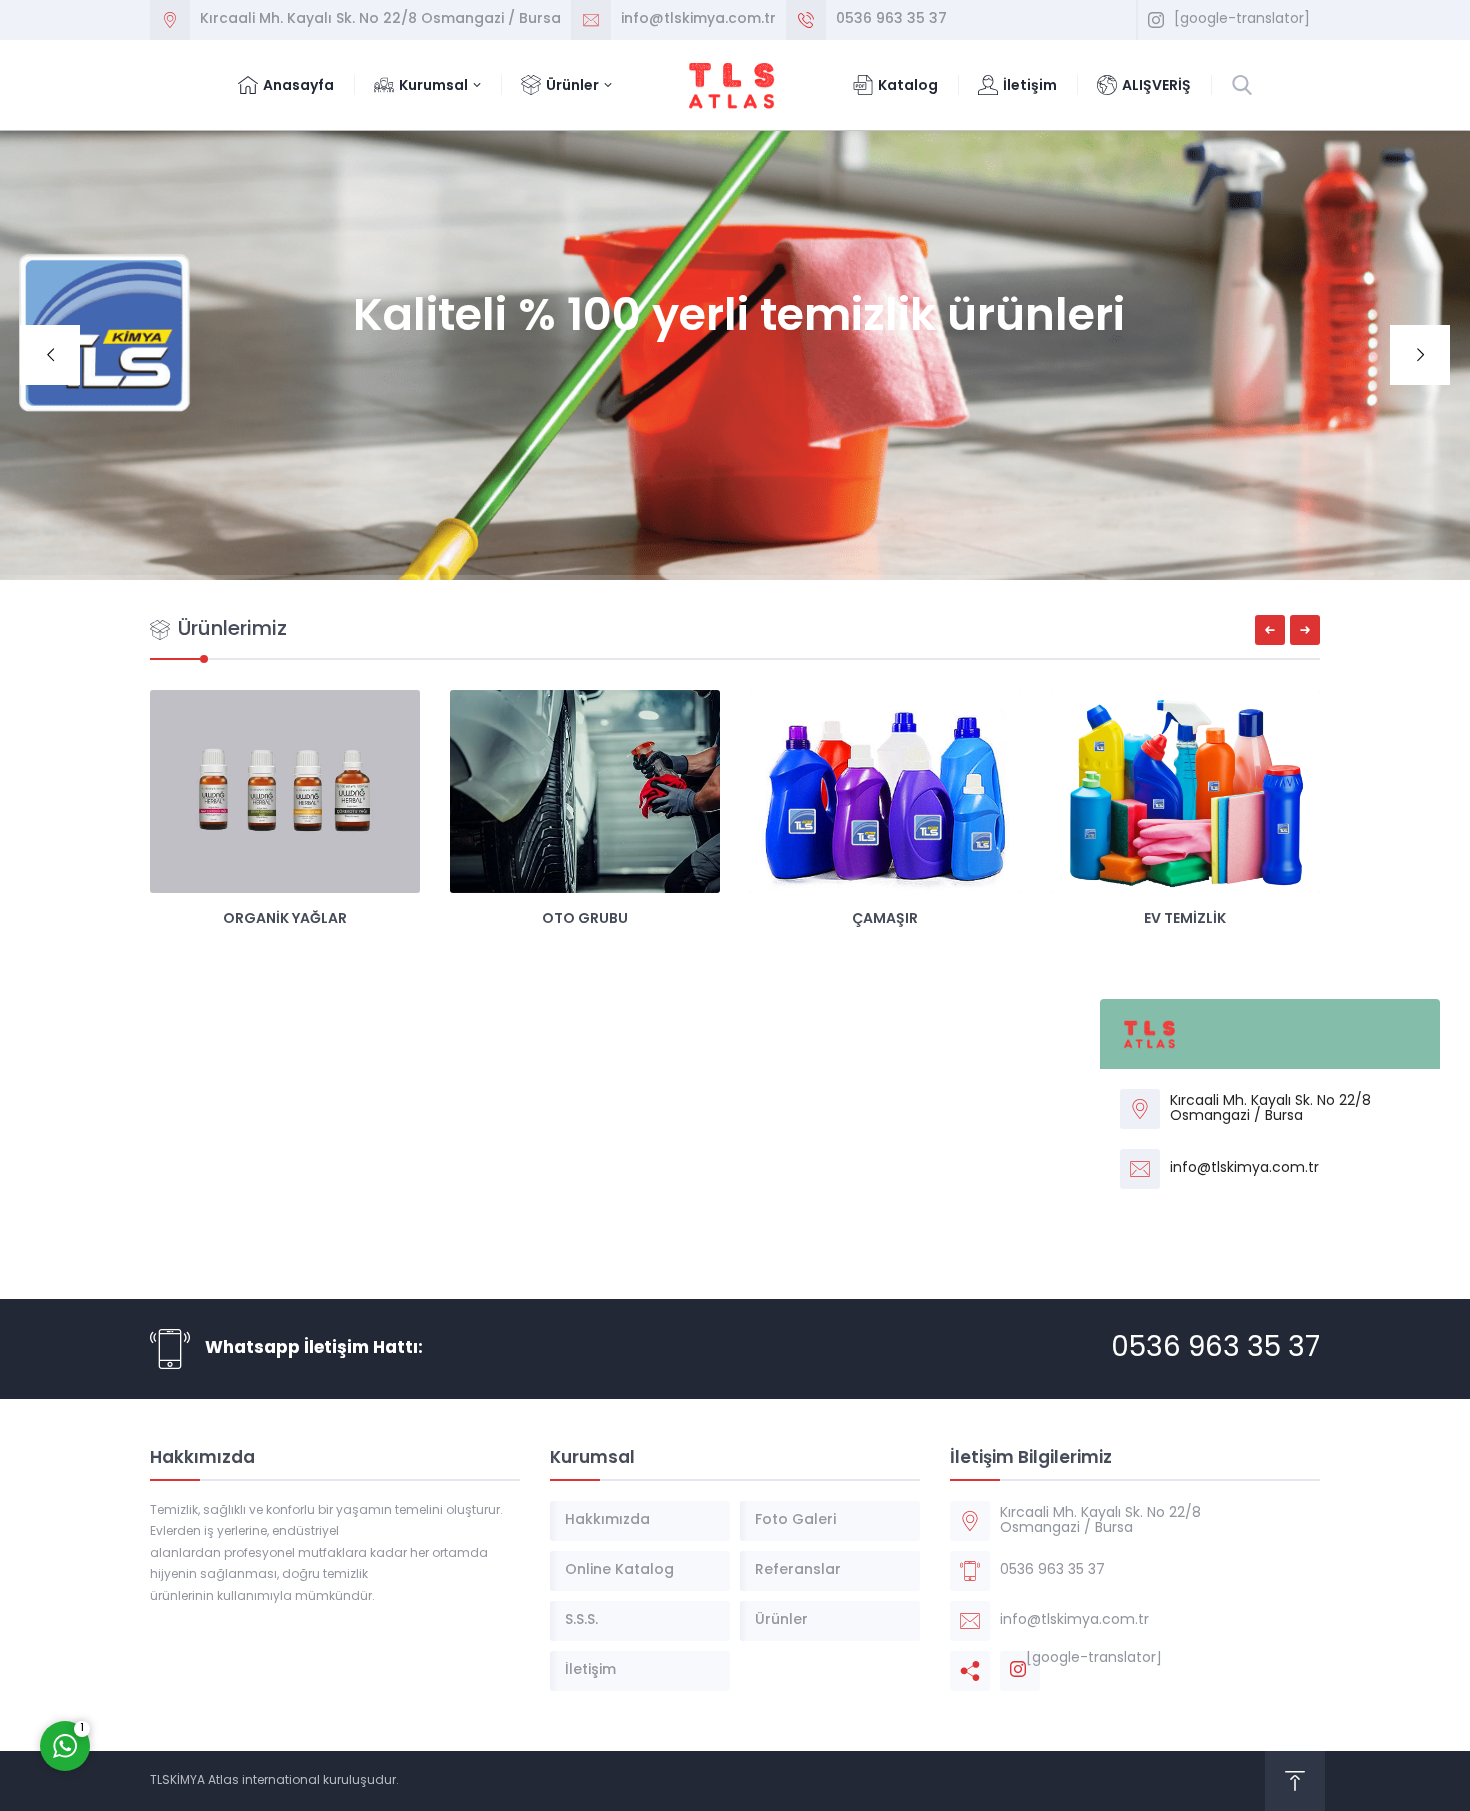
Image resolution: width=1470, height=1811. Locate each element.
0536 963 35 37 (891, 19)
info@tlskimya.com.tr (698, 19)
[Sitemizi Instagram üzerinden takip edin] (1156, 20)
